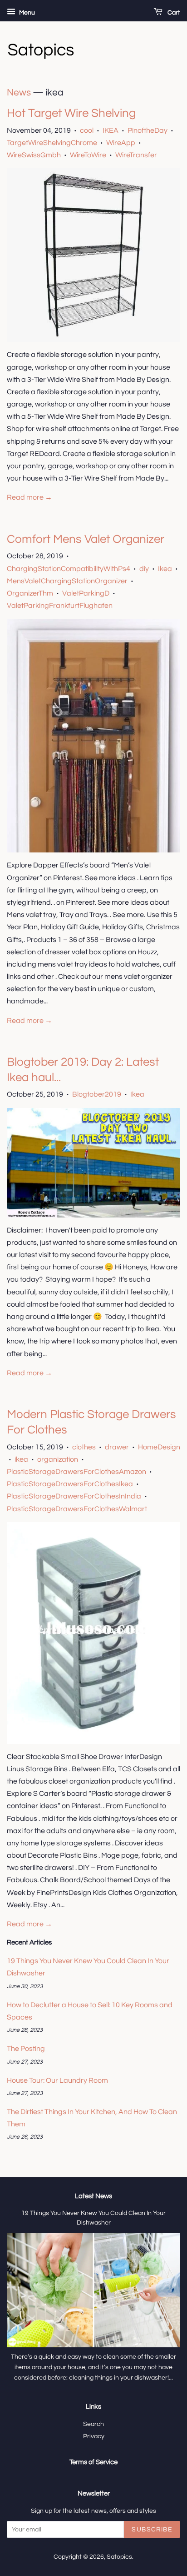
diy (144, 569)
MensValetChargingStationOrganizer (67, 581)
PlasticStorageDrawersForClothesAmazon (76, 1472)
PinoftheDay (148, 130)
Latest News (93, 2196)
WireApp (121, 143)
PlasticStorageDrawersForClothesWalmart (77, 1509)
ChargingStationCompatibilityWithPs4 (69, 569)
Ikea (165, 569)
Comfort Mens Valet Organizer (86, 539)
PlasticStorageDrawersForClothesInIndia (74, 1496)
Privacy (94, 2436)
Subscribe (152, 2530)
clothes (84, 1447)
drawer (117, 1447)
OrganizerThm (30, 593)
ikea (21, 1459)
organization (58, 1459)
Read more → (30, 497)
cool (87, 130)
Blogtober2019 (97, 1094)
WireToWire (88, 155)
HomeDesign (159, 1447)
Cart (173, 13)
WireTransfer (136, 155)
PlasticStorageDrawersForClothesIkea (70, 1484)
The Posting (26, 2049)
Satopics (119, 2557)
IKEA (111, 130)
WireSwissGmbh (34, 155)
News (19, 93)
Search (93, 2424)
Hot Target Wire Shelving (71, 113)
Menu (26, 13)
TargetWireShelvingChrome (52, 143)
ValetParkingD (86, 593)
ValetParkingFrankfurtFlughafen (60, 606)
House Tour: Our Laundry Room (57, 2080)
